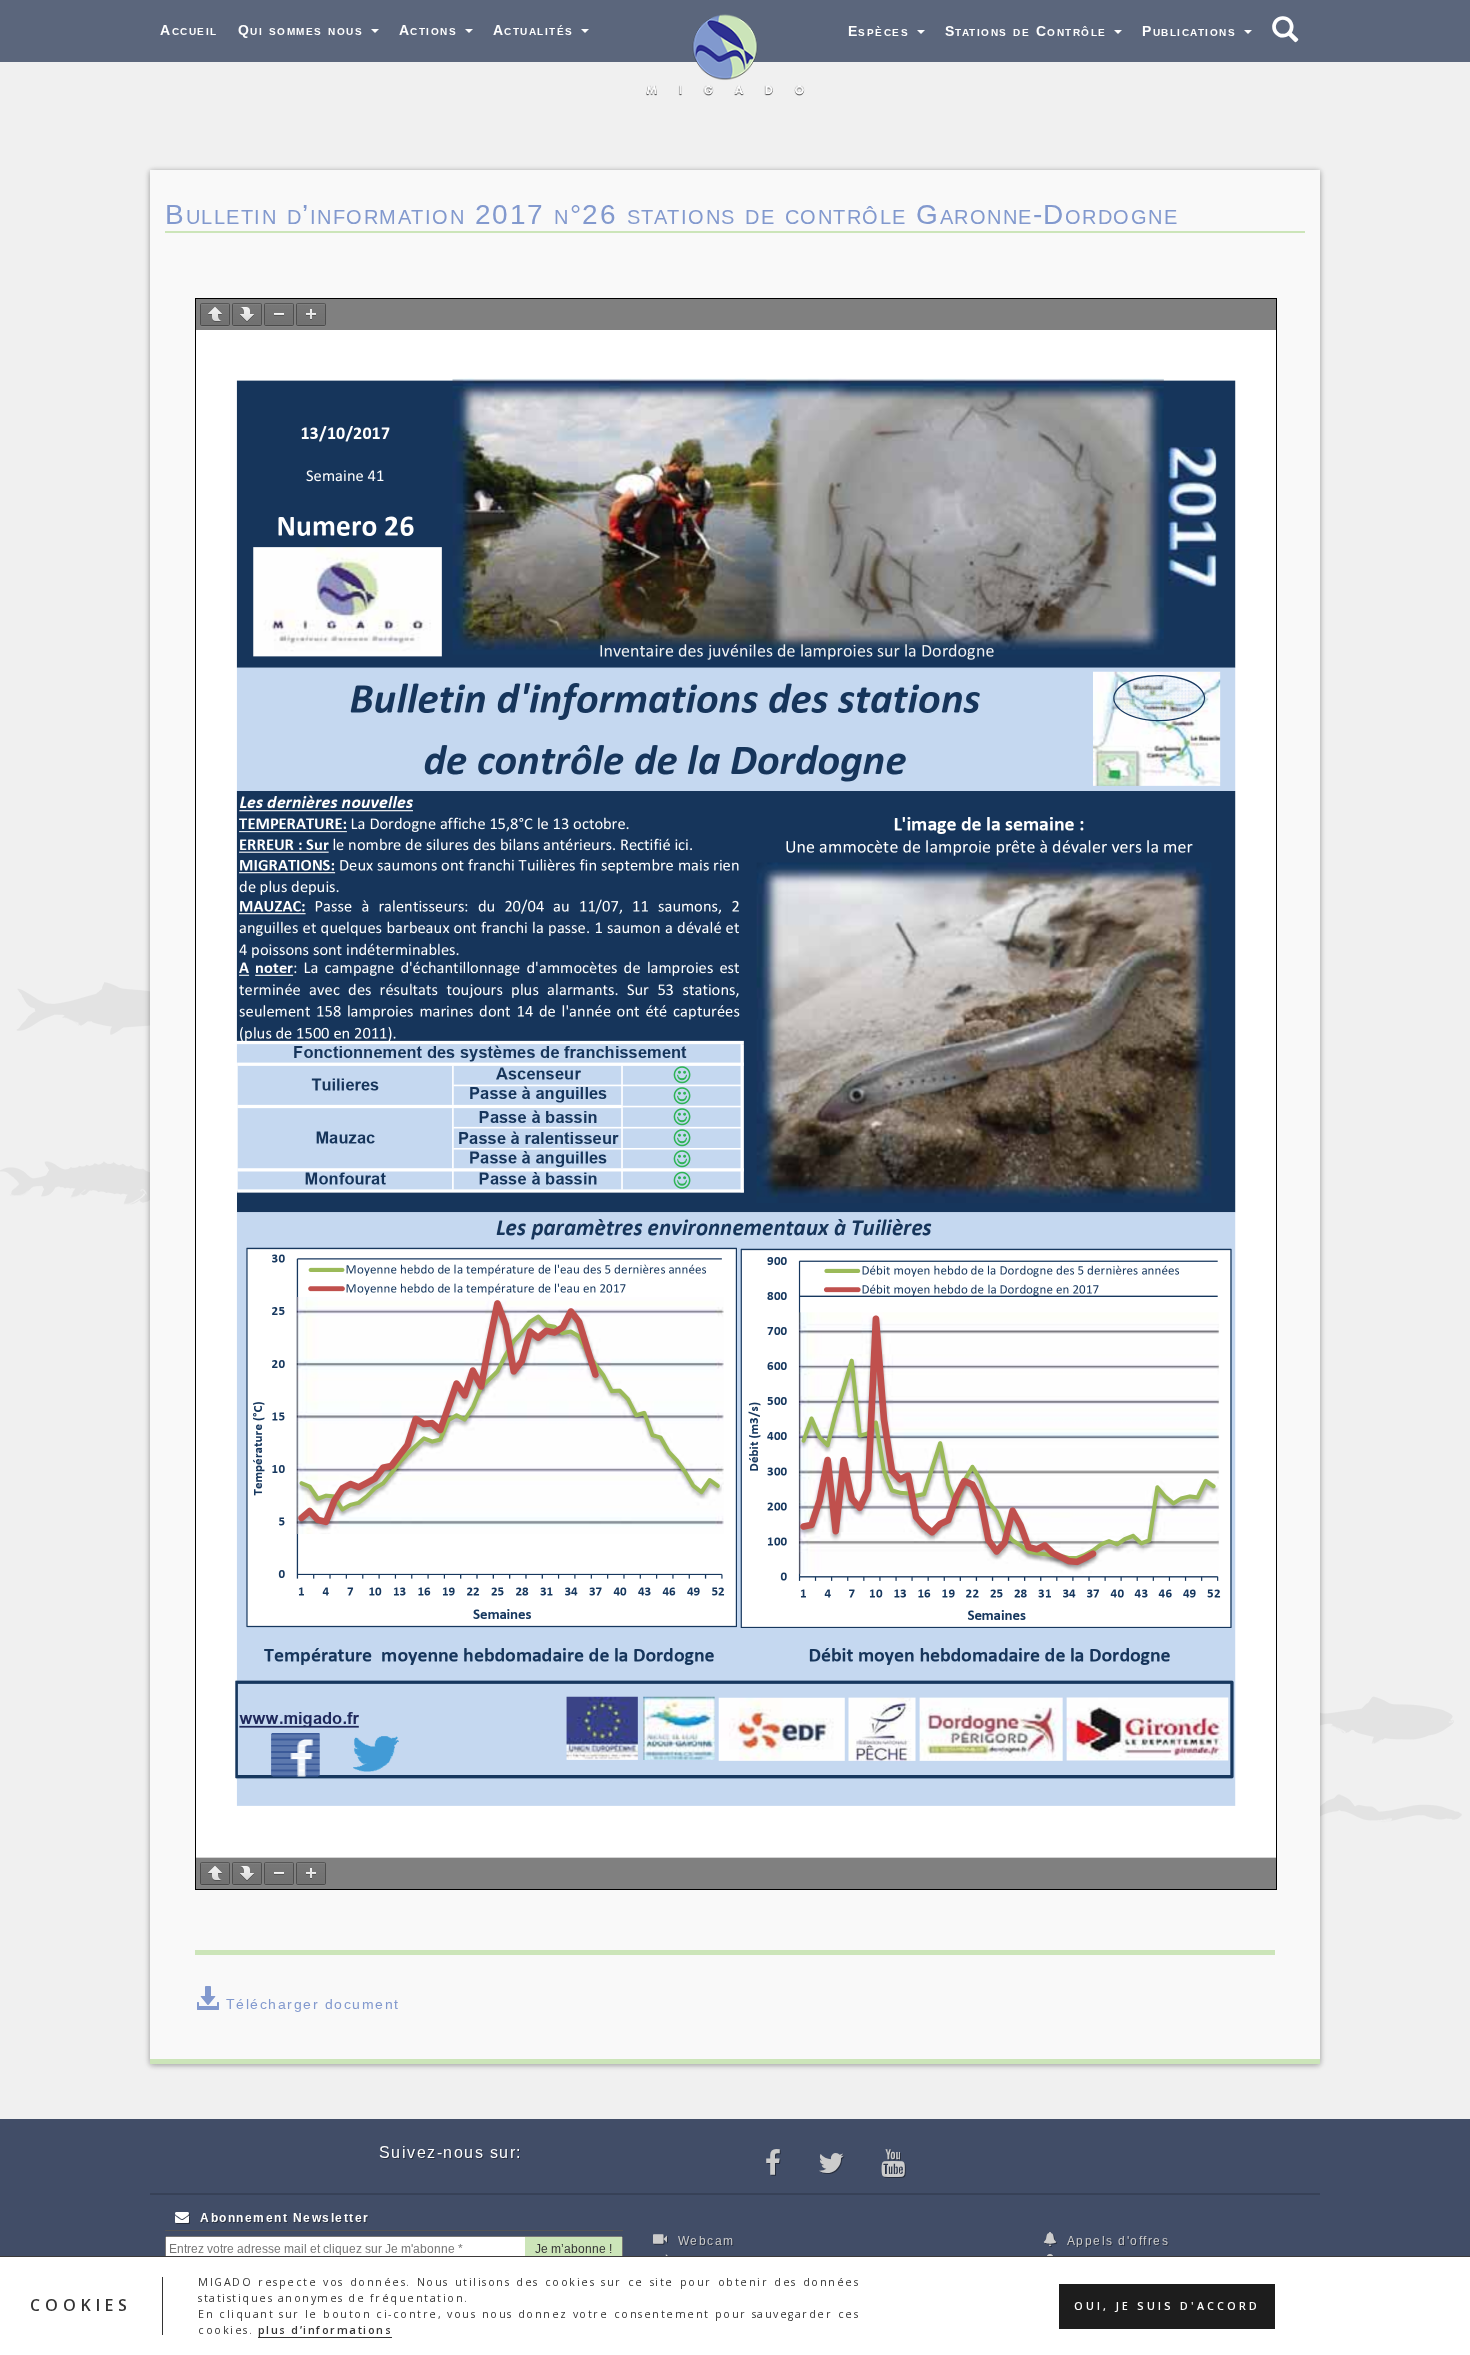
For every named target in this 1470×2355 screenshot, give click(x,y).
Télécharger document (313, 2004)
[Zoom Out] (279, 314)
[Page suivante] (247, 314)
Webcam (704, 2241)
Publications (1192, 31)
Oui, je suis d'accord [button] (1167, 2306)
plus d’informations (325, 2330)
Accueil (189, 30)
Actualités (536, 30)
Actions (431, 30)
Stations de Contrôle (1029, 31)
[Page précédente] (215, 314)
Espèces (881, 31)
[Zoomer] (311, 314)
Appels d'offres (1116, 2241)
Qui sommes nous (303, 30)
